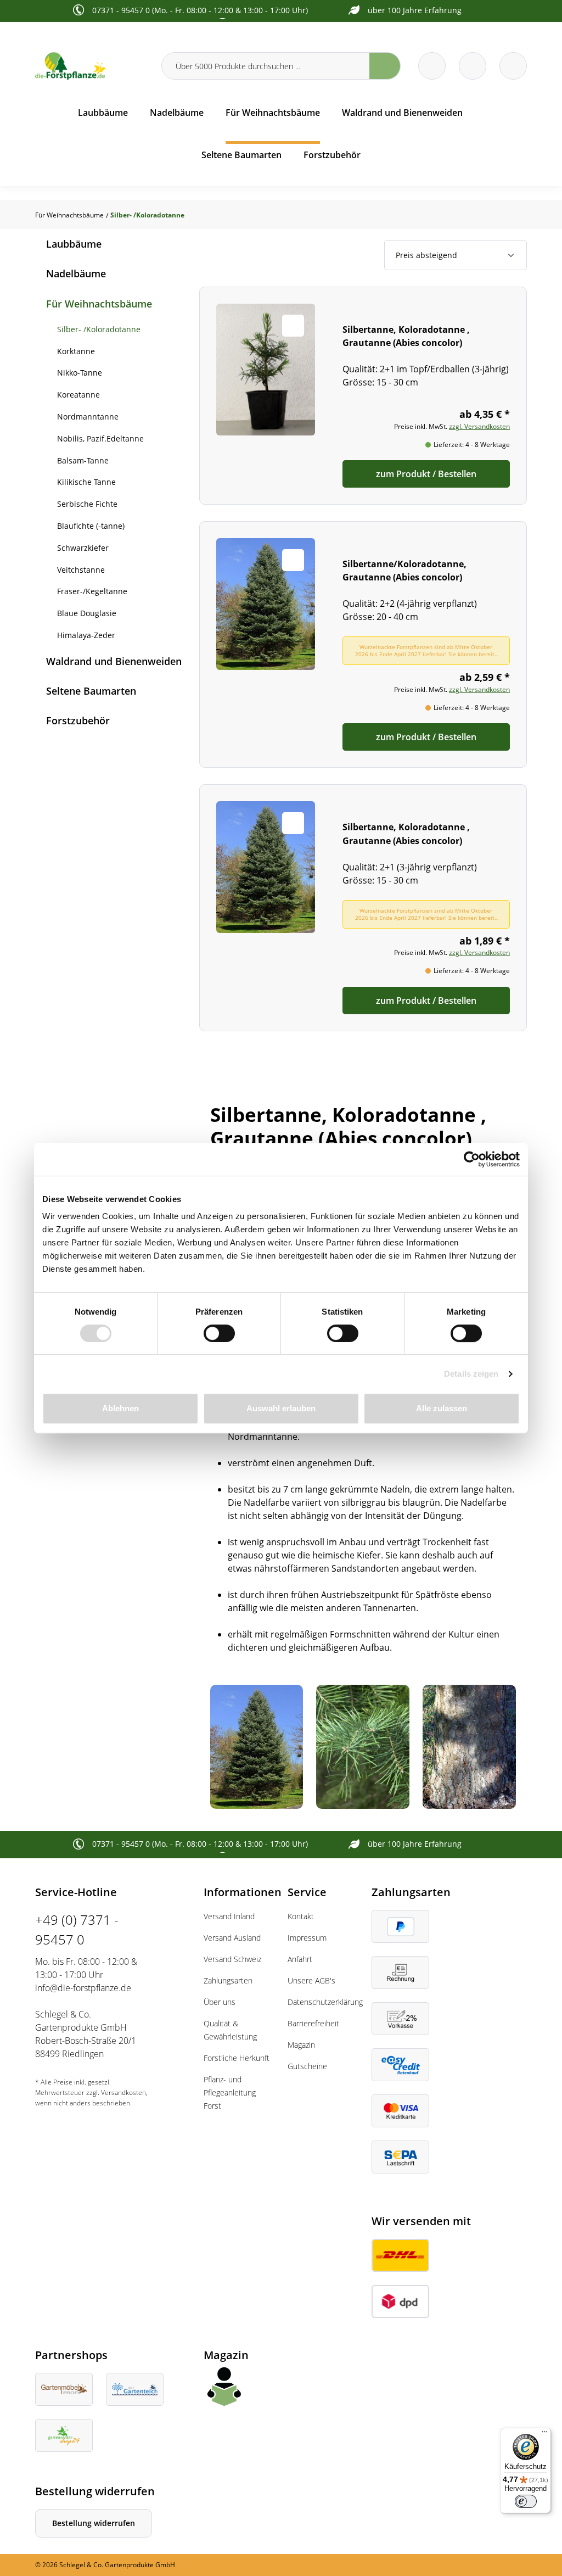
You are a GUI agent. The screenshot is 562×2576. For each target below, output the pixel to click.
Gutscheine (307, 2066)
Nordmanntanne (88, 417)
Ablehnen (120, 1408)
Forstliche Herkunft (237, 2058)
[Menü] (544, 2434)
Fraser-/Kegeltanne (92, 591)
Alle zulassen (442, 1408)
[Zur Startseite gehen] (92, 66)
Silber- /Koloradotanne (99, 329)
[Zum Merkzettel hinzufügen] (293, 326)
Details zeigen (471, 1374)
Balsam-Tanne (83, 460)
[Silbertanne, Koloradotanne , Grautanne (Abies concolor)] (363, 396)
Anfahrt (300, 1959)
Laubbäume (74, 244)
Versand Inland (229, 1916)
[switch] (219, 1333)
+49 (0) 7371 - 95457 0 (77, 1929)
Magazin (301, 2045)
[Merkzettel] (432, 66)
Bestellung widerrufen (94, 2523)
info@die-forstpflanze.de (83, 1988)
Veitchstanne (81, 570)
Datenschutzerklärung (325, 2002)
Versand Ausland (232, 1938)
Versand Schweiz (232, 1959)
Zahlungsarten (228, 1980)
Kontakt (301, 1916)
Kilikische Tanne (86, 482)
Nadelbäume (76, 273)
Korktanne (76, 351)
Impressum (307, 1938)
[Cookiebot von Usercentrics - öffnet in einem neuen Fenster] (472, 1159)
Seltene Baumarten (91, 691)
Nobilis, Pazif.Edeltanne (100, 438)
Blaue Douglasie (87, 613)
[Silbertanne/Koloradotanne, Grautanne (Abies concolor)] (363, 644)
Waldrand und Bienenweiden (114, 661)
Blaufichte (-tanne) (91, 526)
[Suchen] (385, 66)
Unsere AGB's (311, 1980)
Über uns (220, 2002)
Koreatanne (78, 395)
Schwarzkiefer (83, 548)
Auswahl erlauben (281, 1408)
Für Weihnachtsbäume (99, 304)
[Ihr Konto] (513, 66)
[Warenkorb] (473, 66)
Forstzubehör (78, 720)
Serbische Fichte (87, 504)
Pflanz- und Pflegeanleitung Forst (230, 2092)
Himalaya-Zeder (86, 635)
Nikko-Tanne (80, 373)
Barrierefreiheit (313, 2023)
